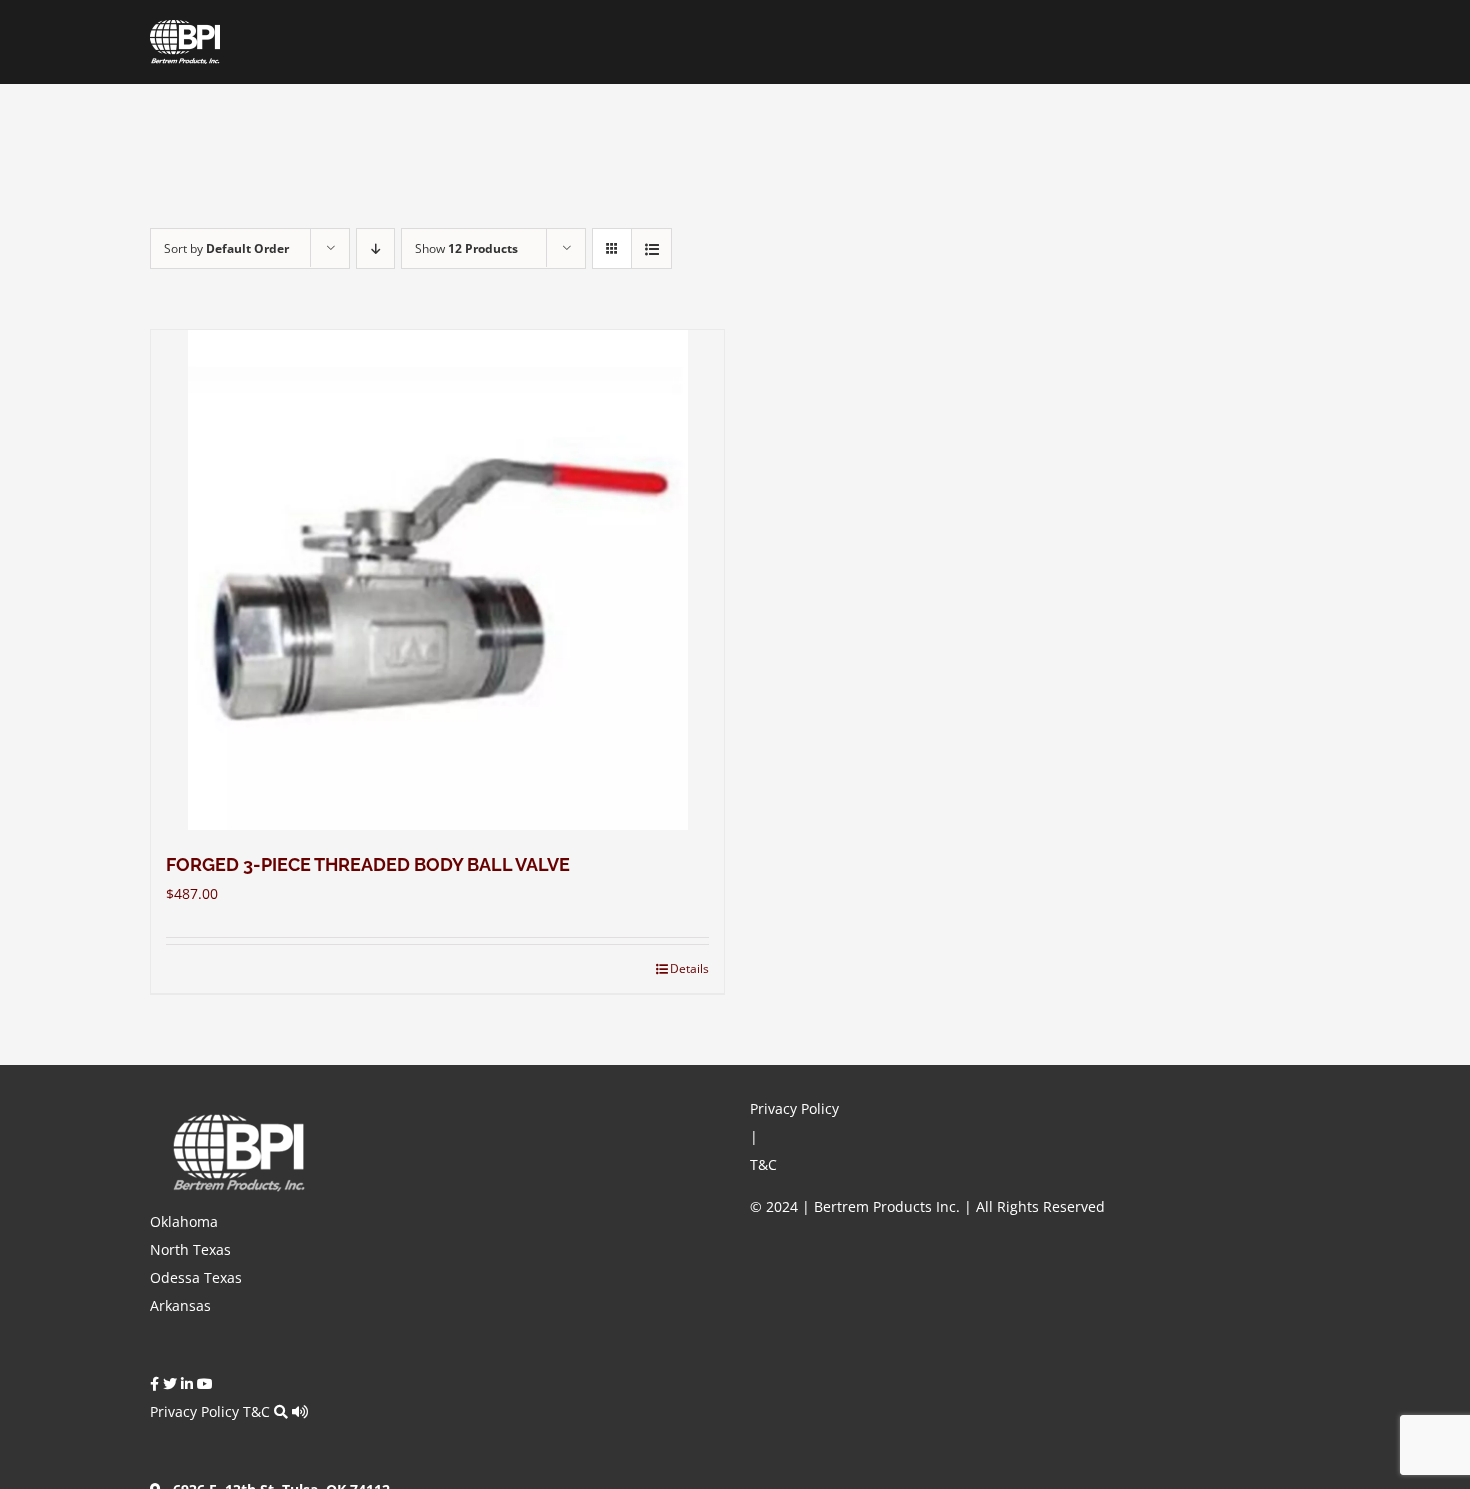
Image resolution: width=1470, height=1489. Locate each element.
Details (689, 968)
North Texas (190, 1249)
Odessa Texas (196, 1277)
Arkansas (180, 1305)
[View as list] (651, 248)
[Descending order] (375, 248)
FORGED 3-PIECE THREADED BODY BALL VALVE (368, 864)
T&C (256, 1411)
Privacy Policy (194, 1411)
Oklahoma (184, 1221)
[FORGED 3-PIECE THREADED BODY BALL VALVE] (437, 580)
